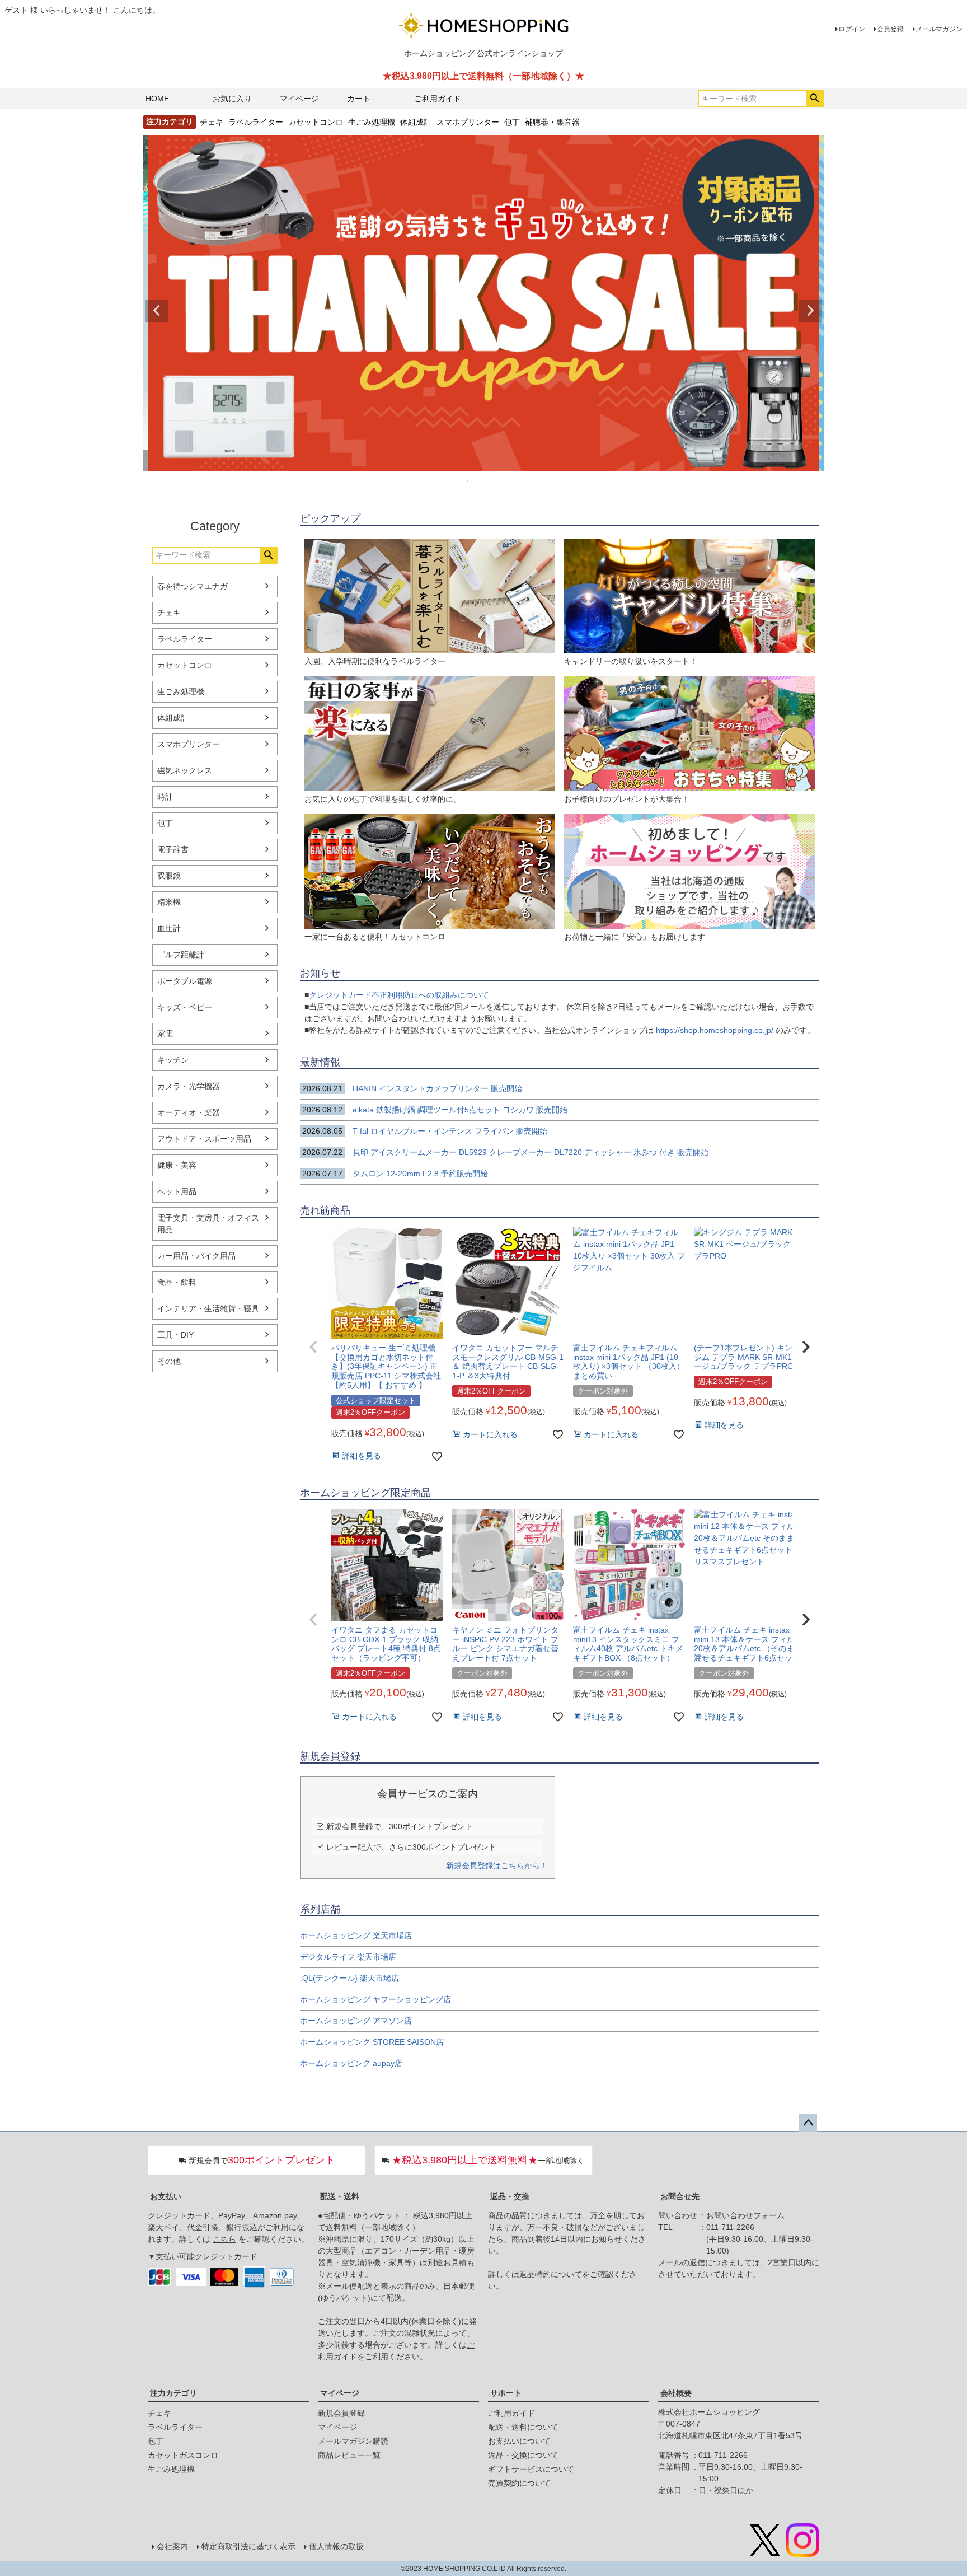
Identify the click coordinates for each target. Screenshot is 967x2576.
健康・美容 (177, 1165)
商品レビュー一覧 (349, 2455)
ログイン (852, 29)
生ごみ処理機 (372, 121)
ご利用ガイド (438, 99)
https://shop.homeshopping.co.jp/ (715, 1030)
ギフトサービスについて (531, 2469)
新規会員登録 (341, 2413)
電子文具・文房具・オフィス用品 (208, 1224)
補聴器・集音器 (552, 121)
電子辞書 (173, 849)
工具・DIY (175, 1335)
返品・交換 (510, 2196)
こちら (224, 2239)
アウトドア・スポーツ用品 (204, 1139)
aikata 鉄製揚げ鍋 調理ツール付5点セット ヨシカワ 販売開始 (435, 1110)
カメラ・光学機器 (189, 1086)
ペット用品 (177, 1191)
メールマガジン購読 (353, 2441)
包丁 (512, 121)
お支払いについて (519, 2441)
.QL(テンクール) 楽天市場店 (349, 1978)
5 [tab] (500, 481)
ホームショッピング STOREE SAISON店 (372, 2042)
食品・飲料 (177, 1282)
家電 (165, 1034)
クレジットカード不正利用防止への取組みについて (399, 995)
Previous (157, 311)
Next (810, 311)
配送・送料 (340, 2196)
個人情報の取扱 (336, 2546)
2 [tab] (476, 481)
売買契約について (519, 2483)
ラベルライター (256, 121)
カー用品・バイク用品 (196, 1256)
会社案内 (172, 2546)
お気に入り (232, 99)
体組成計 (416, 121)
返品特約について (551, 2274)
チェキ (212, 121)
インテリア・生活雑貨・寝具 (208, 1308)
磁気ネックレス (185, 770)
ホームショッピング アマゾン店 (356, 2021)
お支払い (166, 2196)
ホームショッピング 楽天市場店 (356, 1935)
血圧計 (169, 928)
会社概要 (676, 2393)
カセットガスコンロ (183, 2455)
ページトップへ (808, 2123)
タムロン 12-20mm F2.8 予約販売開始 (395, 1174)
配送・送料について (523, 2427)
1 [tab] (468, 481)
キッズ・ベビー (185, 1007)
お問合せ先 (680, 2196)
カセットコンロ (316, 121)
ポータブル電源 (185, 981)
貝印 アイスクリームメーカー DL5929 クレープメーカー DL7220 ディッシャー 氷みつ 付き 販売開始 (505, 1152)
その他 (169, 1361)
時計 (165, 797)
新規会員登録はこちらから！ (497, 1866)
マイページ (299, 99)
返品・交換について (523, 2455)
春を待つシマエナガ (193, 586)
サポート (506, 2393)
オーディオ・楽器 (189, 1112)
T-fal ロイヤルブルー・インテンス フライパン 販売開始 (430, 1131)
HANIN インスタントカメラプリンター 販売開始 (412, 1088)
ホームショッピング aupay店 (351, 2063)
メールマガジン (939, 29)
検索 (815, 99)
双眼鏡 (169, 876)
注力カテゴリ (173, 2393)
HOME (157, 99)
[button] (313, 1347)
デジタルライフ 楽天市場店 (348, 1957)
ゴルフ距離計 (181, 955)
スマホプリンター (468, 121)
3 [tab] (484, 481)
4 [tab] (492, 481)
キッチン (173, 1060)
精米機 (169, 902)
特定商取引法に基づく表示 (248, 2546)
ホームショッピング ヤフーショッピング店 (375, 1999)
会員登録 (890, 29)
